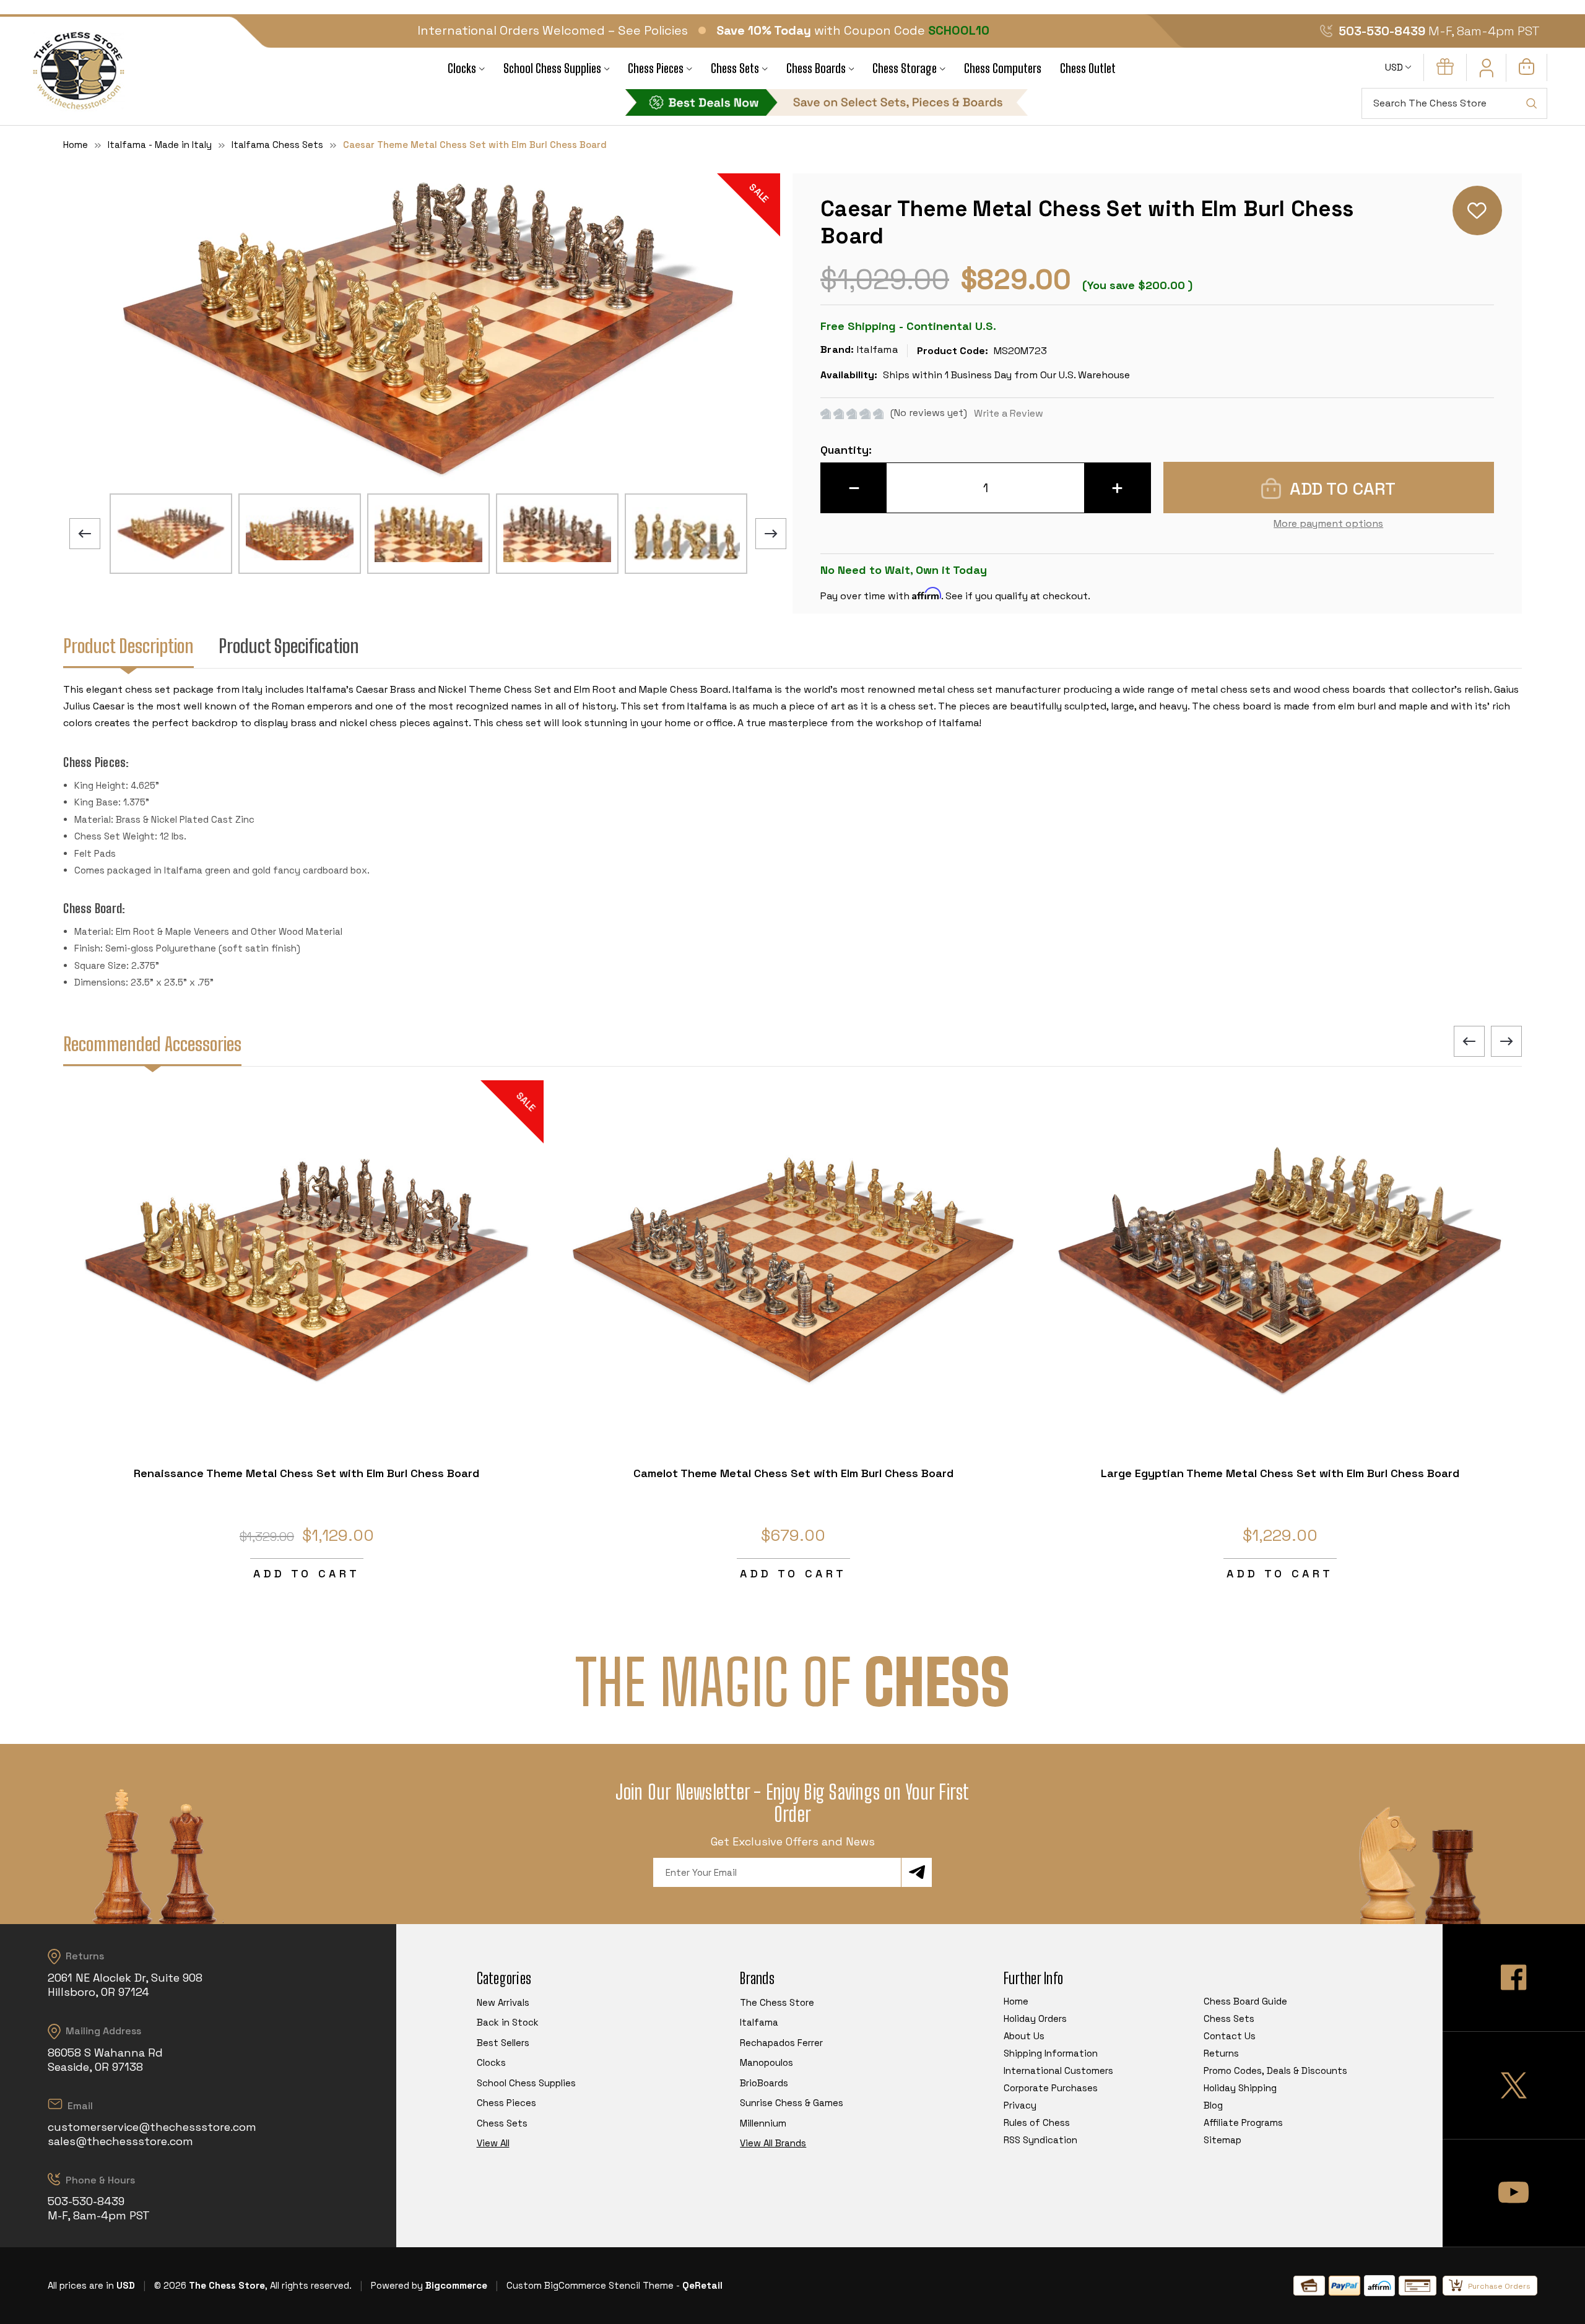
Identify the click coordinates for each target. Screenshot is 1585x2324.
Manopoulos (766, 2062)
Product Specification (289, 646)
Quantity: (846, 450)
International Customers (1058, 2070)
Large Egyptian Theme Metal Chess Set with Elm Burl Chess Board (1280, 1473)
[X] (1514, 2085)
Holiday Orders (1035, 2018)
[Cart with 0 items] (1526, 72)
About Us (1024, 2036)
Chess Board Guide (1245, 2001)
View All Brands (773, 2143)
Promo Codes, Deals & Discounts (1275, 2070)
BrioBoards (764, 2083)
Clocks (462, 68)
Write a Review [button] (1009, 413)
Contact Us (1230, 2036)
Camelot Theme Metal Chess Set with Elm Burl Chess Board (793, 1473)
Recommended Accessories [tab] (152, 1044)
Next (771, 534)
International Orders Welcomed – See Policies (553, 30)
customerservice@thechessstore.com (152, 2127)
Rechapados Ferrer (781, 2043)
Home (1016, 2001)
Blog (1213, 2105)
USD (1395, 67)
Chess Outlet (1088, 68)
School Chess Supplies (552, 68)
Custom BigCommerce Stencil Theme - (593, 2285)
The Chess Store (777, 2002)
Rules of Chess (1037, 2122)
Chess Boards (816, 68)
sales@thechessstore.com (120, 2141)
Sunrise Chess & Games (792, 2103)
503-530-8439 (1382, 31)
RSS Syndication (1040, 2140)
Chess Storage (905, 68)
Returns (1221, 2053)
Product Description (128, 646)
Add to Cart (306, 1573)
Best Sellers (503, 2043)
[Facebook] (1514, 1978)
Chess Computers (1003, 68)
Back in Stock (508, 2022)
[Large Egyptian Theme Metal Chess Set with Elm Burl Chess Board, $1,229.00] (1280, 1270)
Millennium (763, 2123)
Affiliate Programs (1243, 2122)
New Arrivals (503, 2002)
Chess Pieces (656, 68)
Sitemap (1222, 2140)
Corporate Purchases (1051, 2088)
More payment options (1328, 523)
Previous (85, 534)
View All (493, 2143)
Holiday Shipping (1240, 2088)
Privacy (1020, 2105)
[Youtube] (1514, 2193)
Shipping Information (1051, 2053)
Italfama (759, 2022)
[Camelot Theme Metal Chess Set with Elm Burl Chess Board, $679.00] (793, 1270)
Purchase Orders (1499, 2286)
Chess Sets (735, 68)
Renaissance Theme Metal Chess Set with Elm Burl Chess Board (306, 1473)
